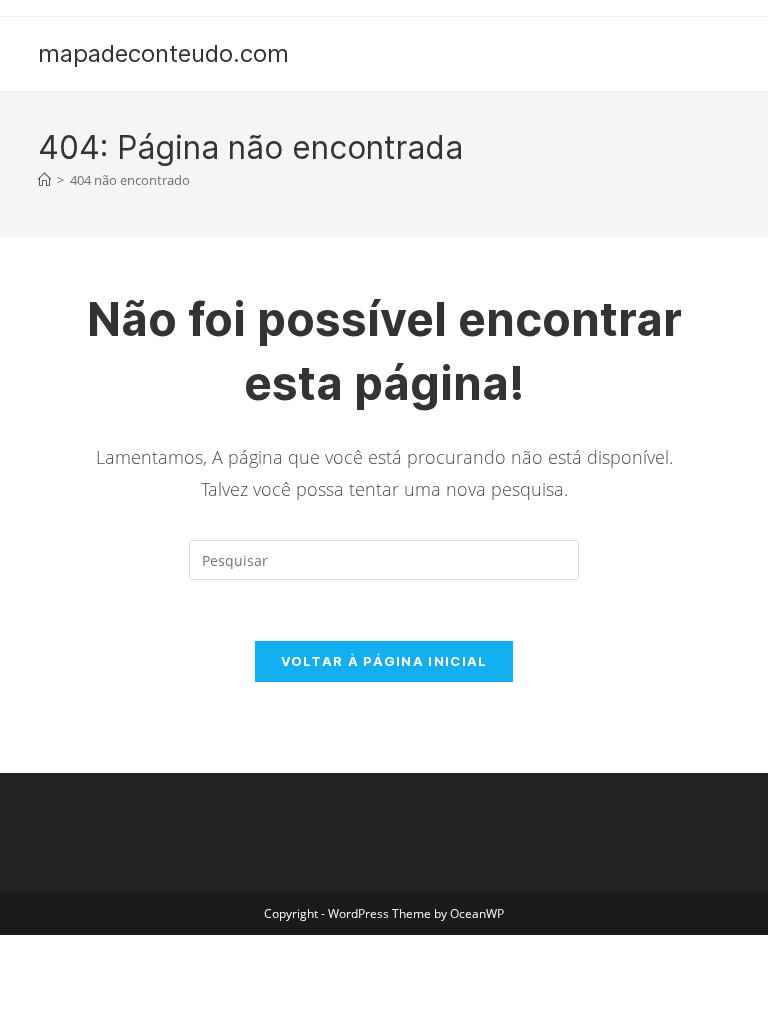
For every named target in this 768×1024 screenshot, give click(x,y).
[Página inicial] (44, 180)
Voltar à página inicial (384, 661)
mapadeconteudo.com (163, 53)
